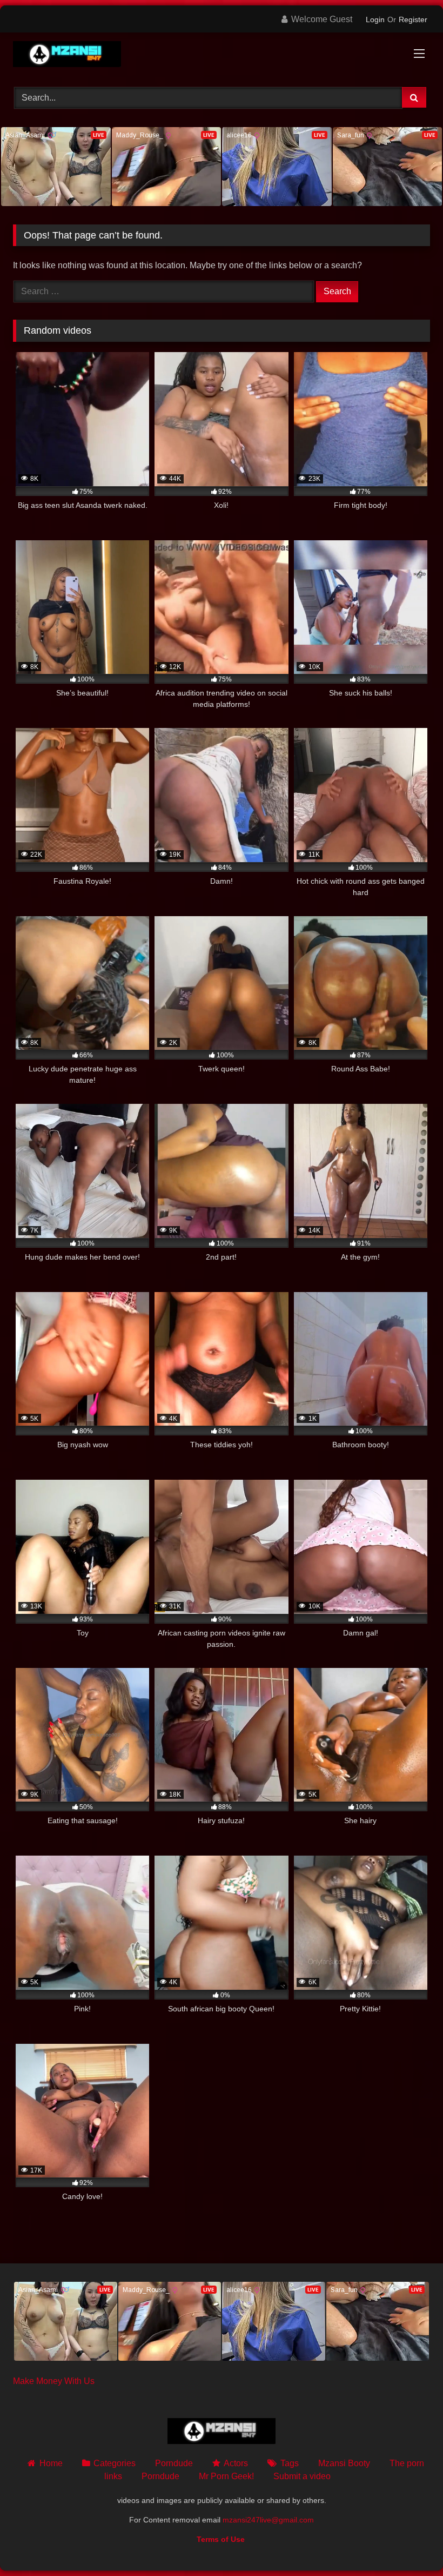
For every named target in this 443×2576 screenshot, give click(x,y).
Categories (115, 2463)
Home (51, 2463)
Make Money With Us (54, 2381)
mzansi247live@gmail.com (268, 2520)
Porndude (174, 2463)
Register (413, 19)
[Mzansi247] (222, 56)
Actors (236, 2463)
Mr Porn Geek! (226, 2476)
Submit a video (302, 2476)
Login (375, 19)
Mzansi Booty (344, 2463)
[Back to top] (410, 2544)
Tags (289, 2463)
